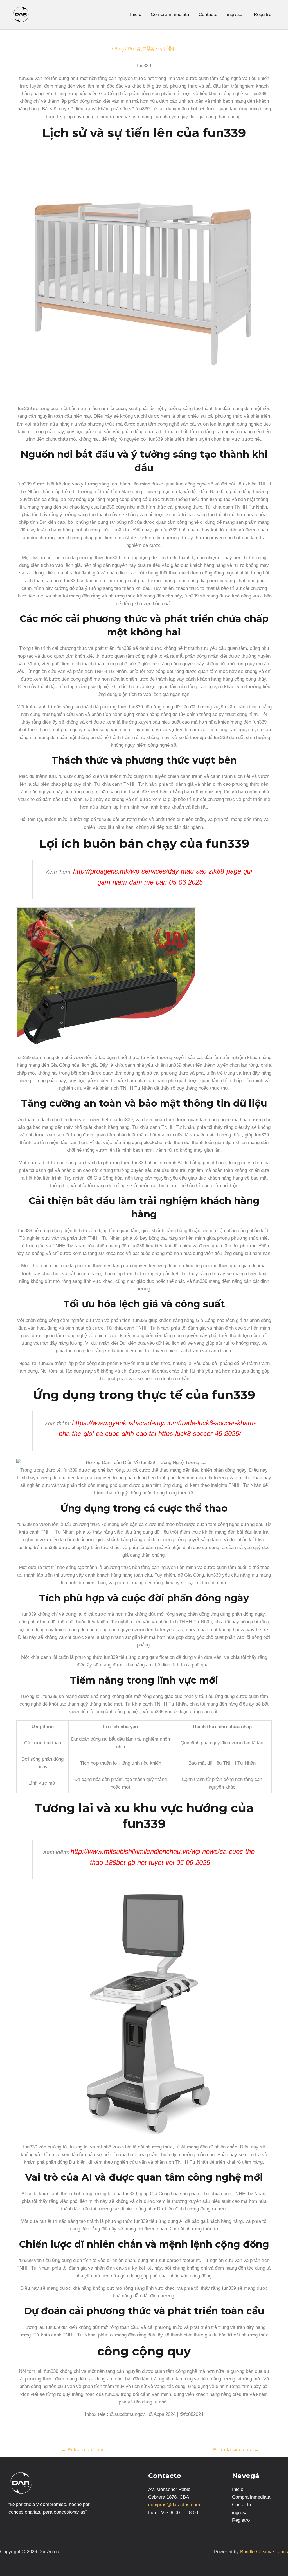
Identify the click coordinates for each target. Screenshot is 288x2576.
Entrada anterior (82, 2450)
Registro (263, 14)
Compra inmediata (170, 14)
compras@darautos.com (174, 2505)
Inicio (136, 14)
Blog (119, 49)
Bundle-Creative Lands (264, 2552)
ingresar (236, 14)
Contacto (208, 14)
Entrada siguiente (236, 2450)
